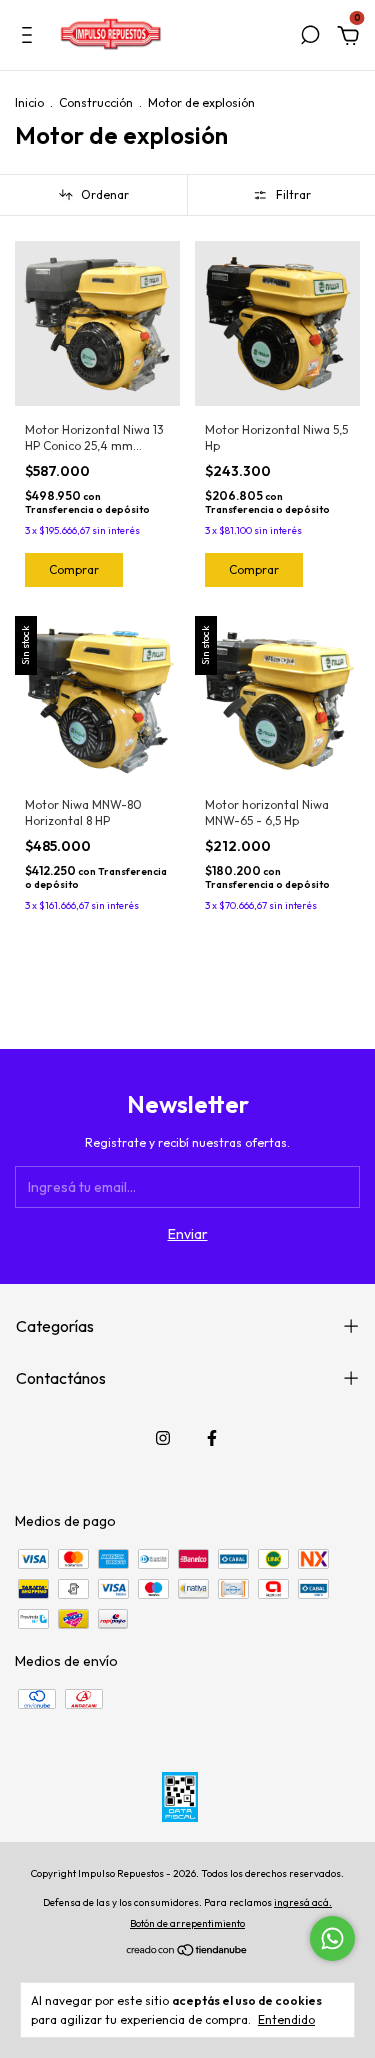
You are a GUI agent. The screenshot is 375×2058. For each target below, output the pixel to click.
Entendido (286, 2019)
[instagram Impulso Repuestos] (163, 1438)
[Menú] (30, 38)
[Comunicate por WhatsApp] (332, 1938)
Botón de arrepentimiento (187, 1923)
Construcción (96, 102)
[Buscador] (310, 38)
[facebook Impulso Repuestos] (212, 1438)
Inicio (29, 102)
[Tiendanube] (187, 1952)
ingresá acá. (303, 1902)
